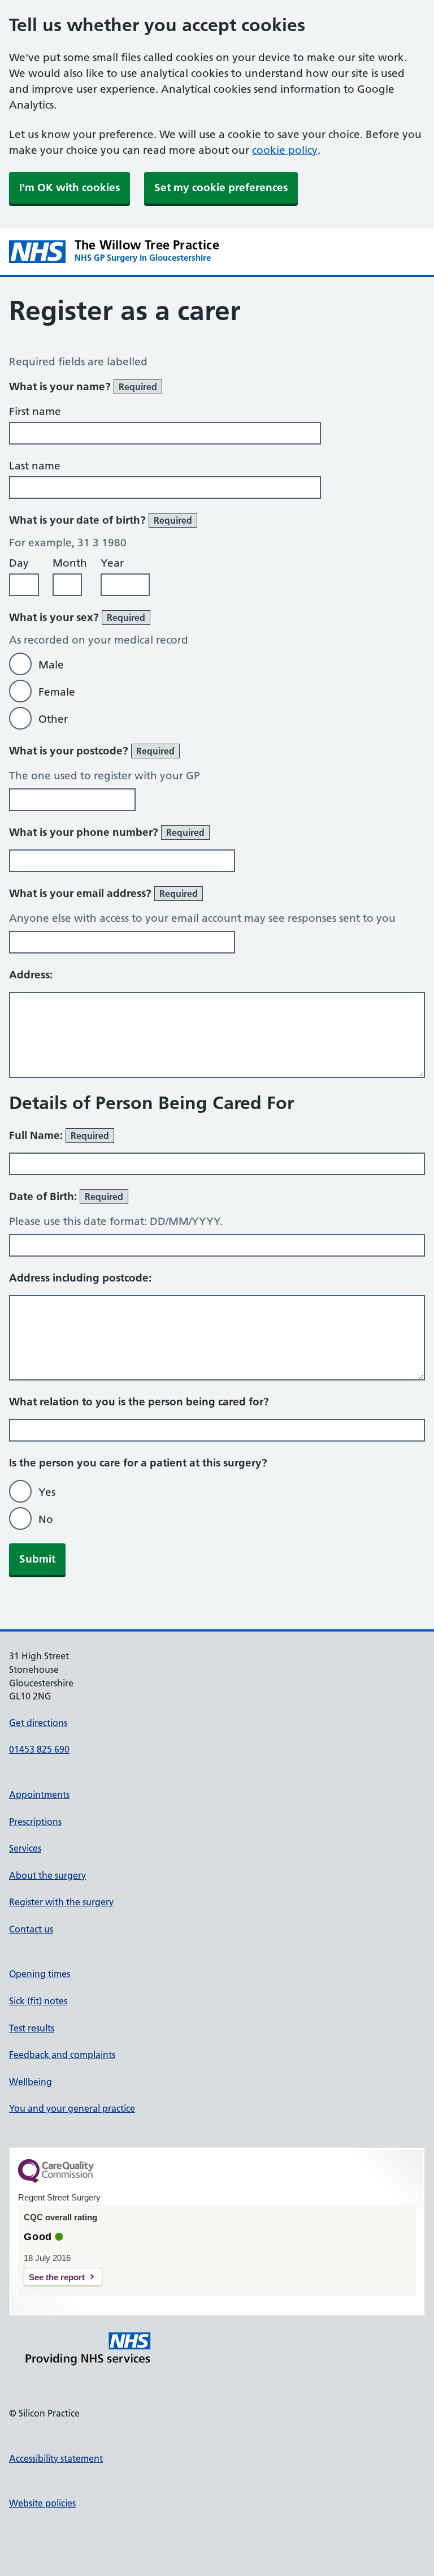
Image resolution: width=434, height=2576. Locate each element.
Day (19, 563)
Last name (35, 466)
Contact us (31, 1929)
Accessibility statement (56, 2458)
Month (70, 563)
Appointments (39, 1794)
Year (112, 563)
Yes (47, 1492)
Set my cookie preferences (221, 187)
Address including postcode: (80, 1278)
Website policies (42, 2503)
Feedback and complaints (62, 2055)
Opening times (40, 1974)
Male (51, 665)
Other (53, 719)
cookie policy (285, 150)
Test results (32, 2028)
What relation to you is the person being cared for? (139, 1402)
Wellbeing (31, 2082)
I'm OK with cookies (70, 187)
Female (57, 692)
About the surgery (47, 1875)
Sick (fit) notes (38, 2001)
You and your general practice (72, 2108)
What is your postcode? (92, 751)
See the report (57, 2277)
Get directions (38, 1723)
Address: (31, 975)
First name (35, 411)
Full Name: (59, 1135)
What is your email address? (103, 893)
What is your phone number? (107, 832)
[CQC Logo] (56, 2180)
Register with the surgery (61, 1902)
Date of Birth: (66, 1196)
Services (25, 1848)
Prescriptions (35, 1822)
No (46, 1519)
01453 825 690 (39, 1749)
